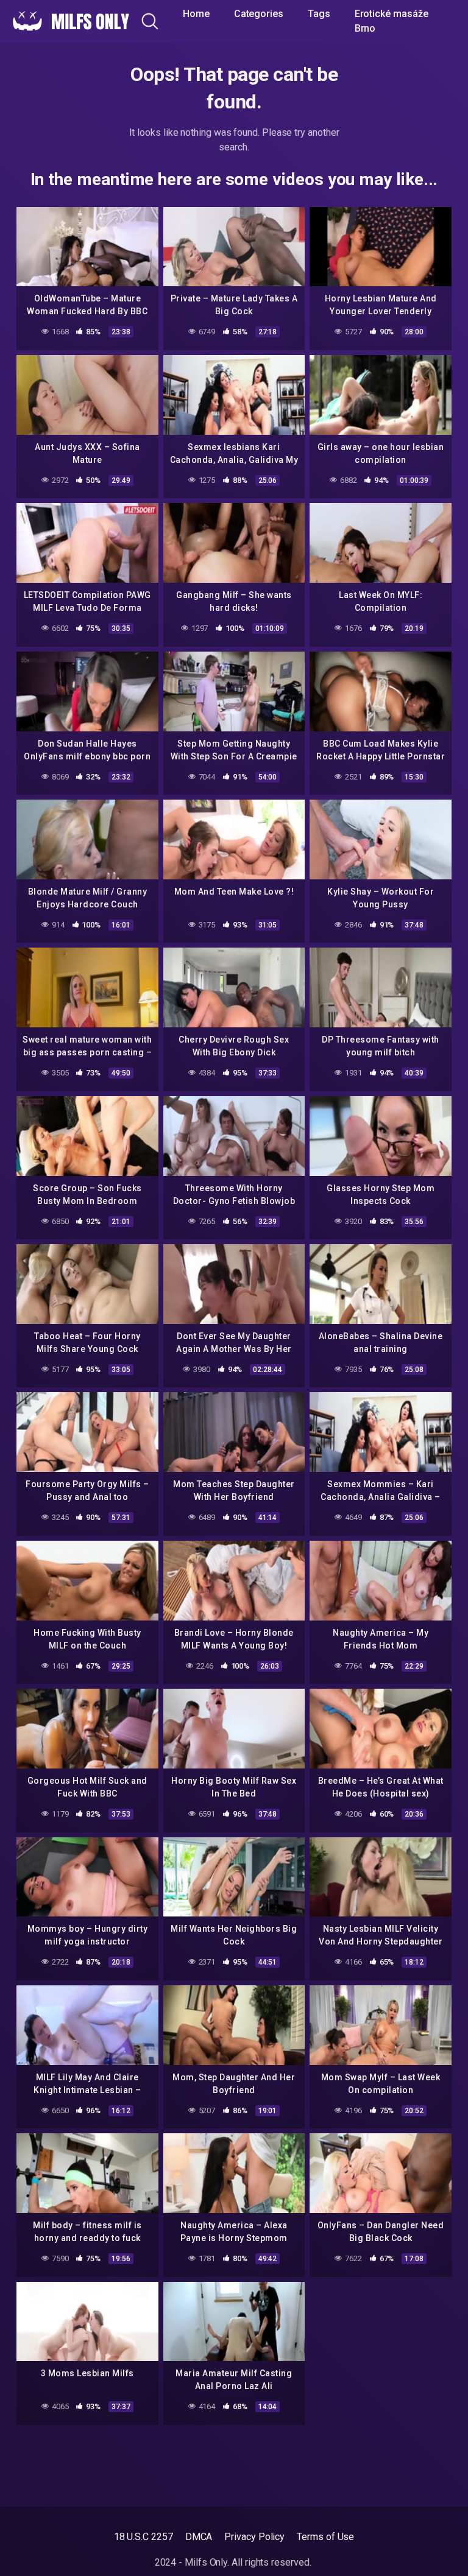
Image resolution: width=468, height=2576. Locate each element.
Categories (259, 14)
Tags (319, 14)
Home (196, 14)
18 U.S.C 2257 (144, 2537)
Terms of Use (325, 2537)
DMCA (199, 2537)
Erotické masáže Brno (392, 21)
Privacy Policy (254, 2537)
